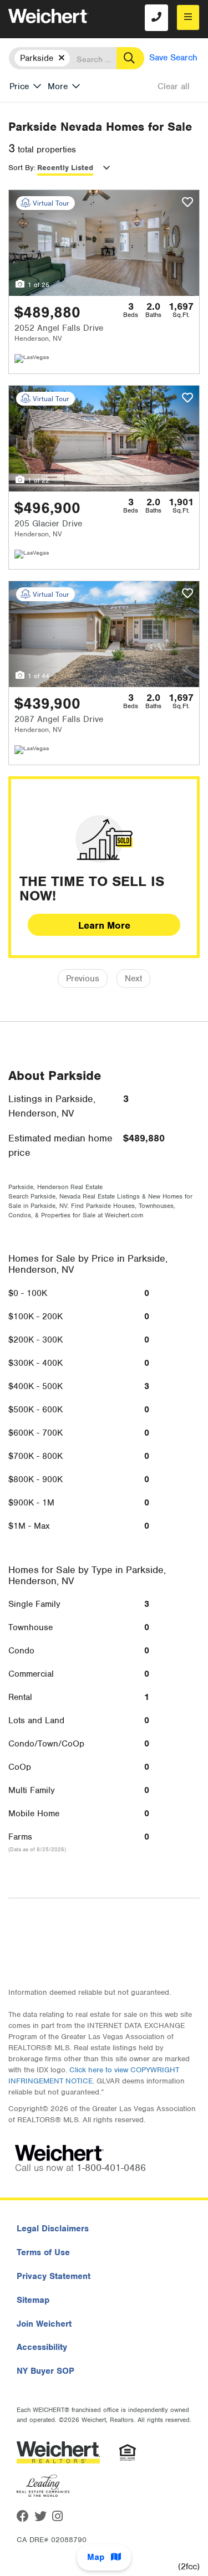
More (58, 86)
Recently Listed (65, 168)
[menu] (188, 17)
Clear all (174, 86)
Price (19, 86)
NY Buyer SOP (45, 2371)
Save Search (173, 58)
